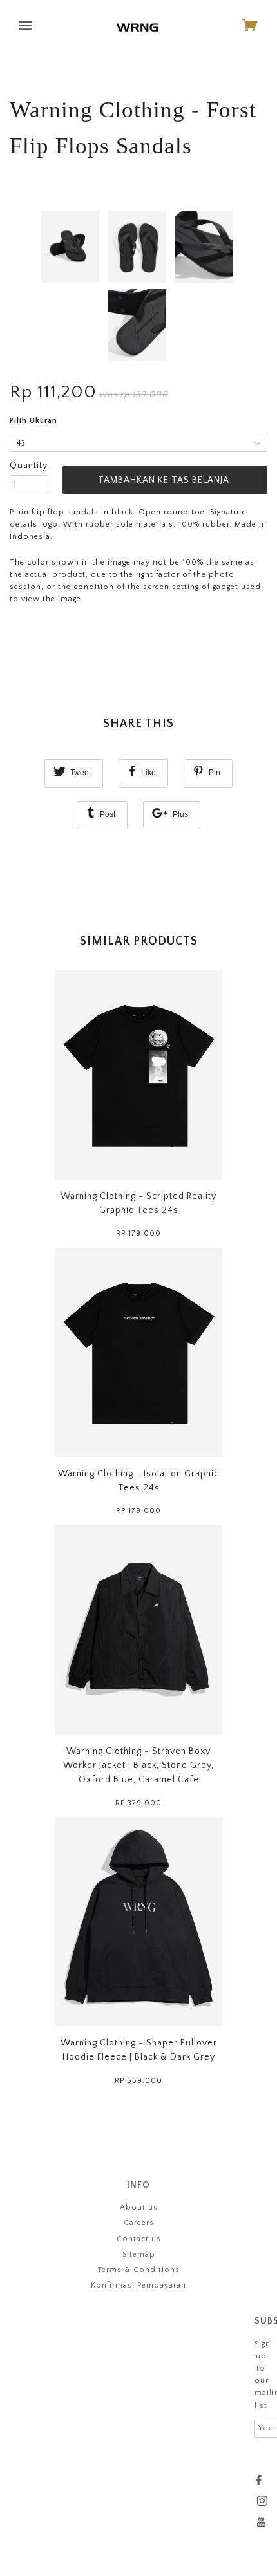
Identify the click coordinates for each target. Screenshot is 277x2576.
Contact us (139, 2239)
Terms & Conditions (138, 2270)
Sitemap (139, 2254)
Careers (139, 2223)
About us (139, 2207)
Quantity (29, 465)
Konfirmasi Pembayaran (138, 2285)
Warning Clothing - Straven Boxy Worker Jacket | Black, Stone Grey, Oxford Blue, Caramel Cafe (138, 1766)
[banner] (137, 27)
